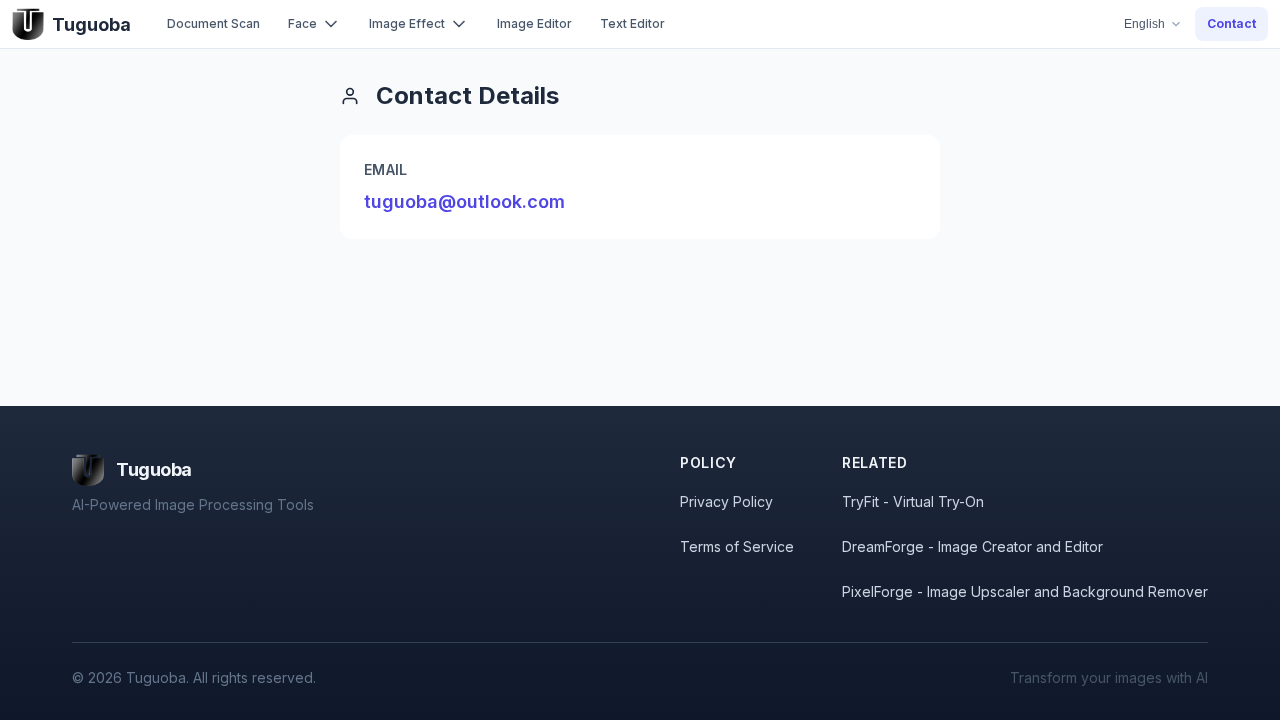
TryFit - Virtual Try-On (913, 501)
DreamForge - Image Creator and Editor (972, 546)
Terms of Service (737, 546)
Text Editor (632, 23)
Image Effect (407, 23)
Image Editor (534, 23)
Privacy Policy (726, 501)
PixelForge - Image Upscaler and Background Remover (1025, 591)
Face (302, 23)
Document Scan (213, 23)
